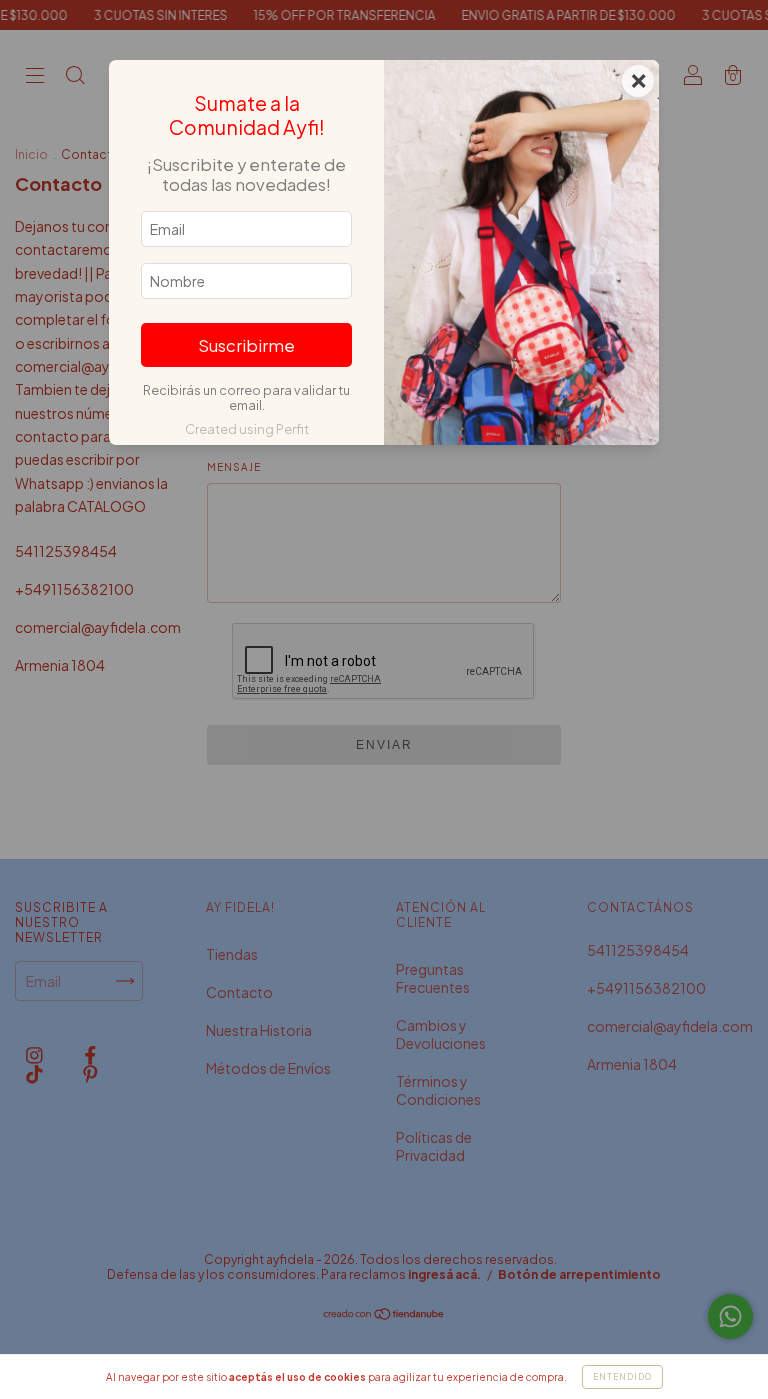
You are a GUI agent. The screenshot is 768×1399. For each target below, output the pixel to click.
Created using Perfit (247, 429)
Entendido (622, 1377)
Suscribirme (246, 345)
